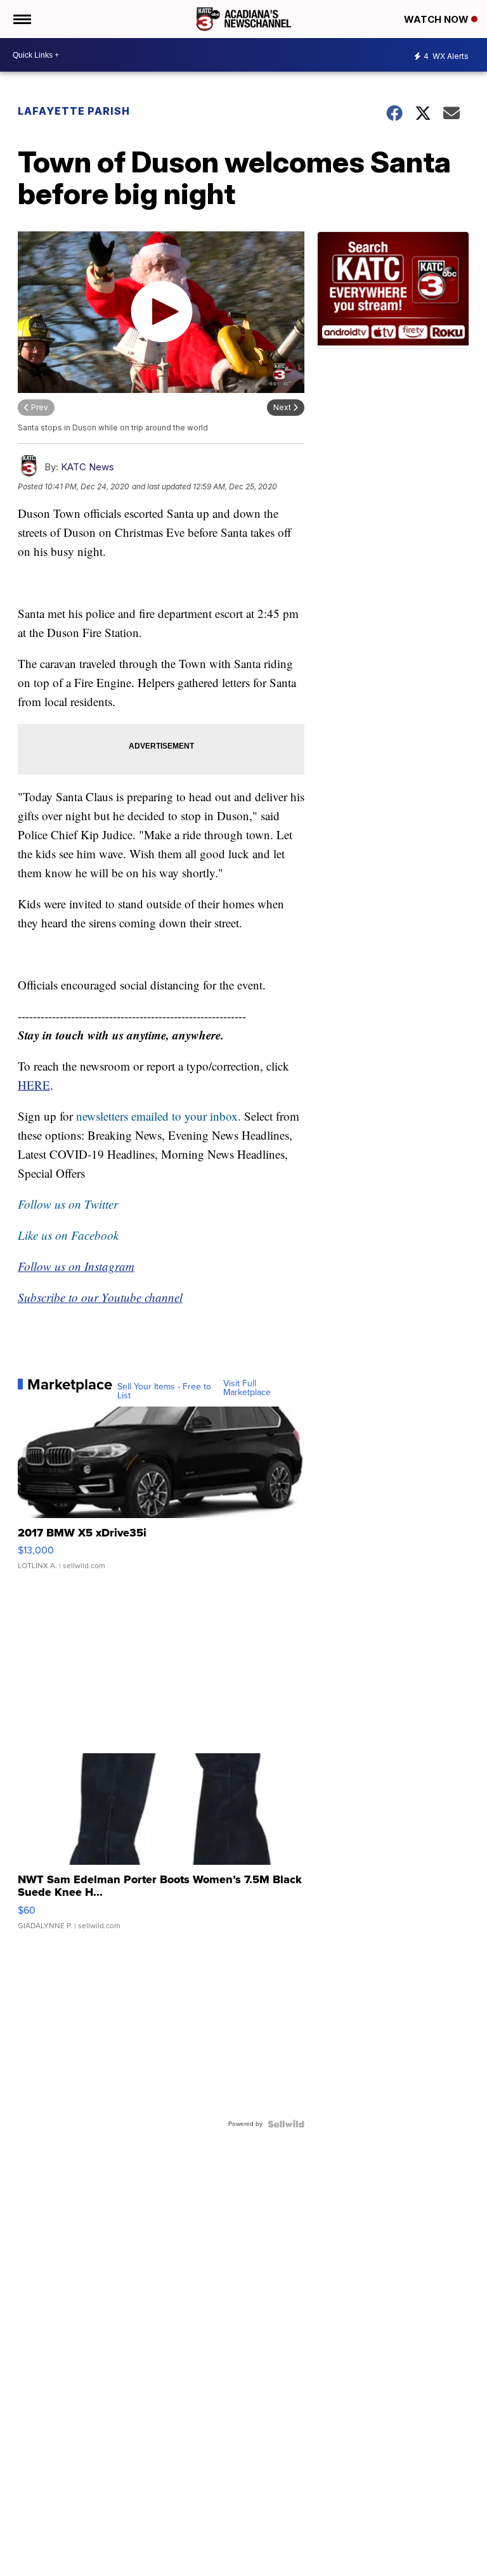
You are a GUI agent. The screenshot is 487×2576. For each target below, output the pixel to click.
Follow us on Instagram (76, 1266)
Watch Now (438, 19)
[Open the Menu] (21, 19)
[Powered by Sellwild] (286, 2124)
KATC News (88, 467)
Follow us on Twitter (68, 1204)
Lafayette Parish (74, 111)
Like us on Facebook (68, 1235)
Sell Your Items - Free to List (164, 1391)
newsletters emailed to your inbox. (159, 1116)
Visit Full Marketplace (247, 1388)
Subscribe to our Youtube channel (100, 1297)
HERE (34, 1085)
